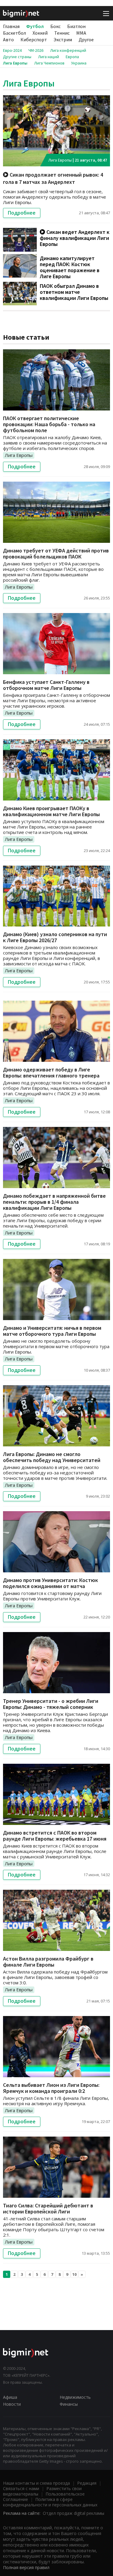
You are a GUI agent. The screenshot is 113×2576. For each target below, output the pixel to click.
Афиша (10, 2397)
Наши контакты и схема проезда (36, 2483)
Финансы (69, 2404)
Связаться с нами (21, 2488)
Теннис (62, 33)
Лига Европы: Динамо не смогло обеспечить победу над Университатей (52, 1457)
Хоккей (40, 33)
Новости (12, 2404)
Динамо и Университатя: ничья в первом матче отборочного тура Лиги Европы (52, 1331)
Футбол (35, 26)
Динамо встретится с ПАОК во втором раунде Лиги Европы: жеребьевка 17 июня (55, 1836)
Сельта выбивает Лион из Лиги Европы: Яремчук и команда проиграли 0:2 (51, 2088)
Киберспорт (34, 39)
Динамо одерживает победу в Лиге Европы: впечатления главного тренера (51, 1073)
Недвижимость (75, 2397)
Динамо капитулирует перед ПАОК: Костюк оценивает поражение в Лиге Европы (70, 267)
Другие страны (17, 57)
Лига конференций (68, 50)
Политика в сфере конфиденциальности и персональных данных (50, 2502)
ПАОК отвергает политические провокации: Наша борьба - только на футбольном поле (49, 424)
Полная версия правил (26, 2567)
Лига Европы (15, 63)
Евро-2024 (12, 50)
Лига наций (49, 57)
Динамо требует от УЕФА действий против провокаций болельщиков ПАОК (56, 554)
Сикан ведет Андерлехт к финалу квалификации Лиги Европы (75, 238)
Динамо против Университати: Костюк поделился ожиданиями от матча (50, 1583)
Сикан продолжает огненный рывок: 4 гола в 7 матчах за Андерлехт (53, 178)
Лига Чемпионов (49, 63)
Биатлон (76, 26)
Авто (8, 39)
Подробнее (22, 213)
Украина (79, 63)
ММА (81, 33)
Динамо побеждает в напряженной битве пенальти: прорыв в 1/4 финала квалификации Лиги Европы (54, 1202)
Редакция (87, 2483)
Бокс (55, 26)
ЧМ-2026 (36, 50)
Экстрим (63, 39)
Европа (72, 57)
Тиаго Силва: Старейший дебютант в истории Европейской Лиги (48, 2208)
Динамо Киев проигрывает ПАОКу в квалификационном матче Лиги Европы (51, 811)
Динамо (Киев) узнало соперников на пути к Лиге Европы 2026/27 (55, 937)
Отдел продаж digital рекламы (74, 2513)
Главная (11, 26)
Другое (86, 39)
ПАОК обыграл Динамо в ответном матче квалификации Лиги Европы (74, 292)
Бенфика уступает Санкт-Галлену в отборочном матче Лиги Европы (46, 685)
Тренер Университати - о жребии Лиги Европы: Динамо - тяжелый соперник (51, 1704)
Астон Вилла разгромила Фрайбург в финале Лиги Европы (48, 1962)
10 (74, 2274)
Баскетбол (14, 33)
